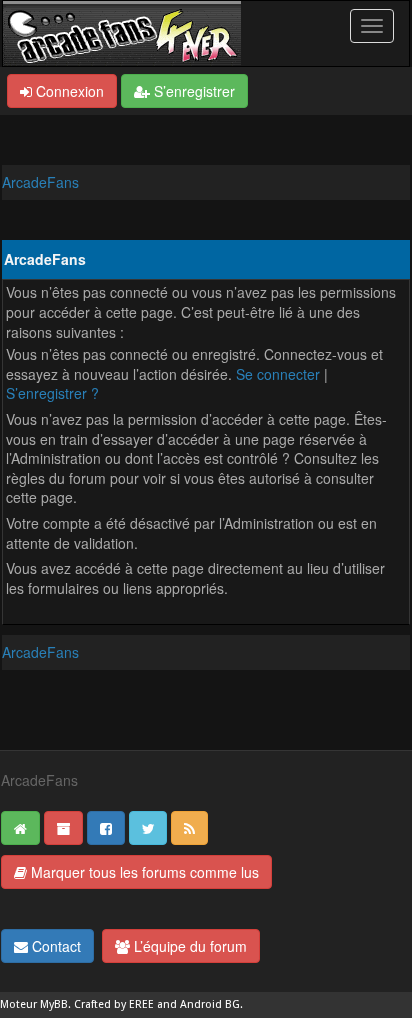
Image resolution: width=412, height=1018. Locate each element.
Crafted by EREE (114, 1004)
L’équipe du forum (188, 946)
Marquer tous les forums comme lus (143, 872)
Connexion (68, 91)
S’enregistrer (192, 91)
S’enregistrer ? (52, 393)
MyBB (54, 1004)
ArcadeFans (40, 182)
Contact (54, 946)
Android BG (210, 1004)
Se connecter (278, 374)
